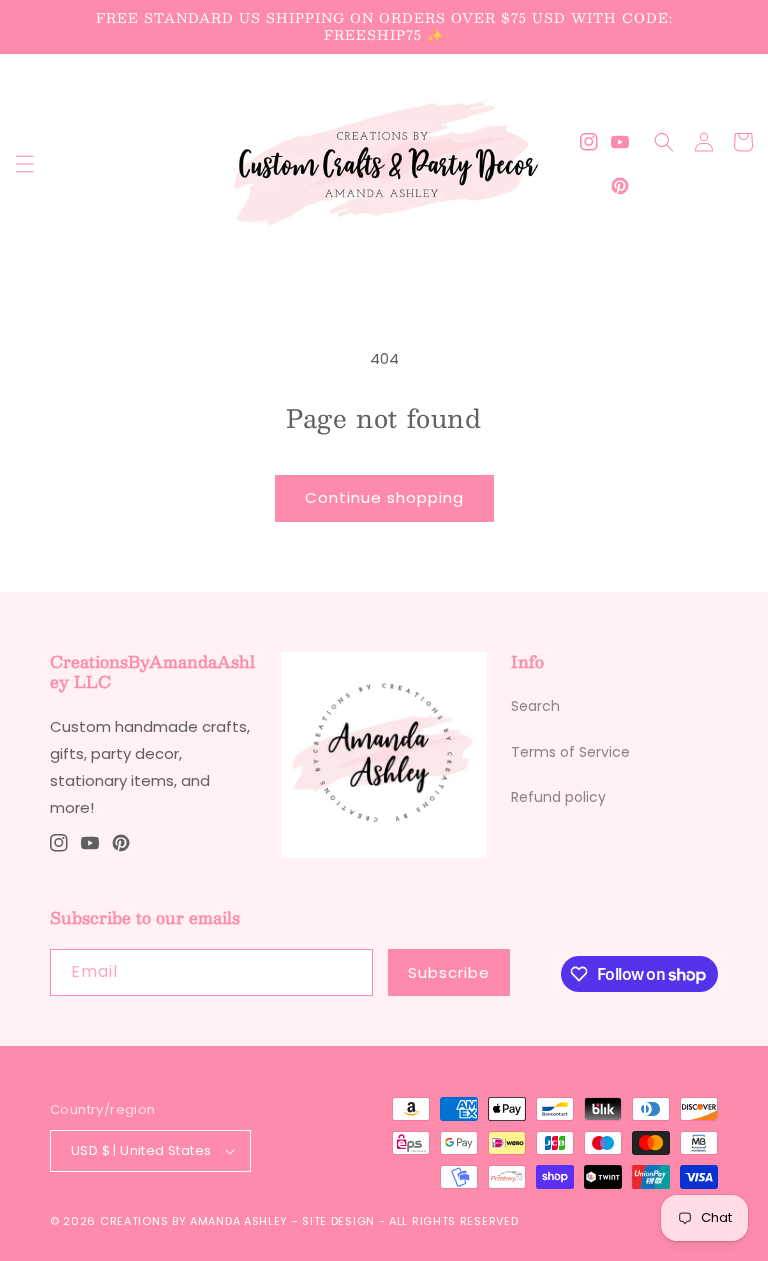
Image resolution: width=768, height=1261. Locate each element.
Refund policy (558, 797)
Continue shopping (384, 497)
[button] (25, 164)
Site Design (338, 1221)
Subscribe (449, 972)
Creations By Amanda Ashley (194, 1221)
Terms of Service (570, 752)
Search (535, 706)
